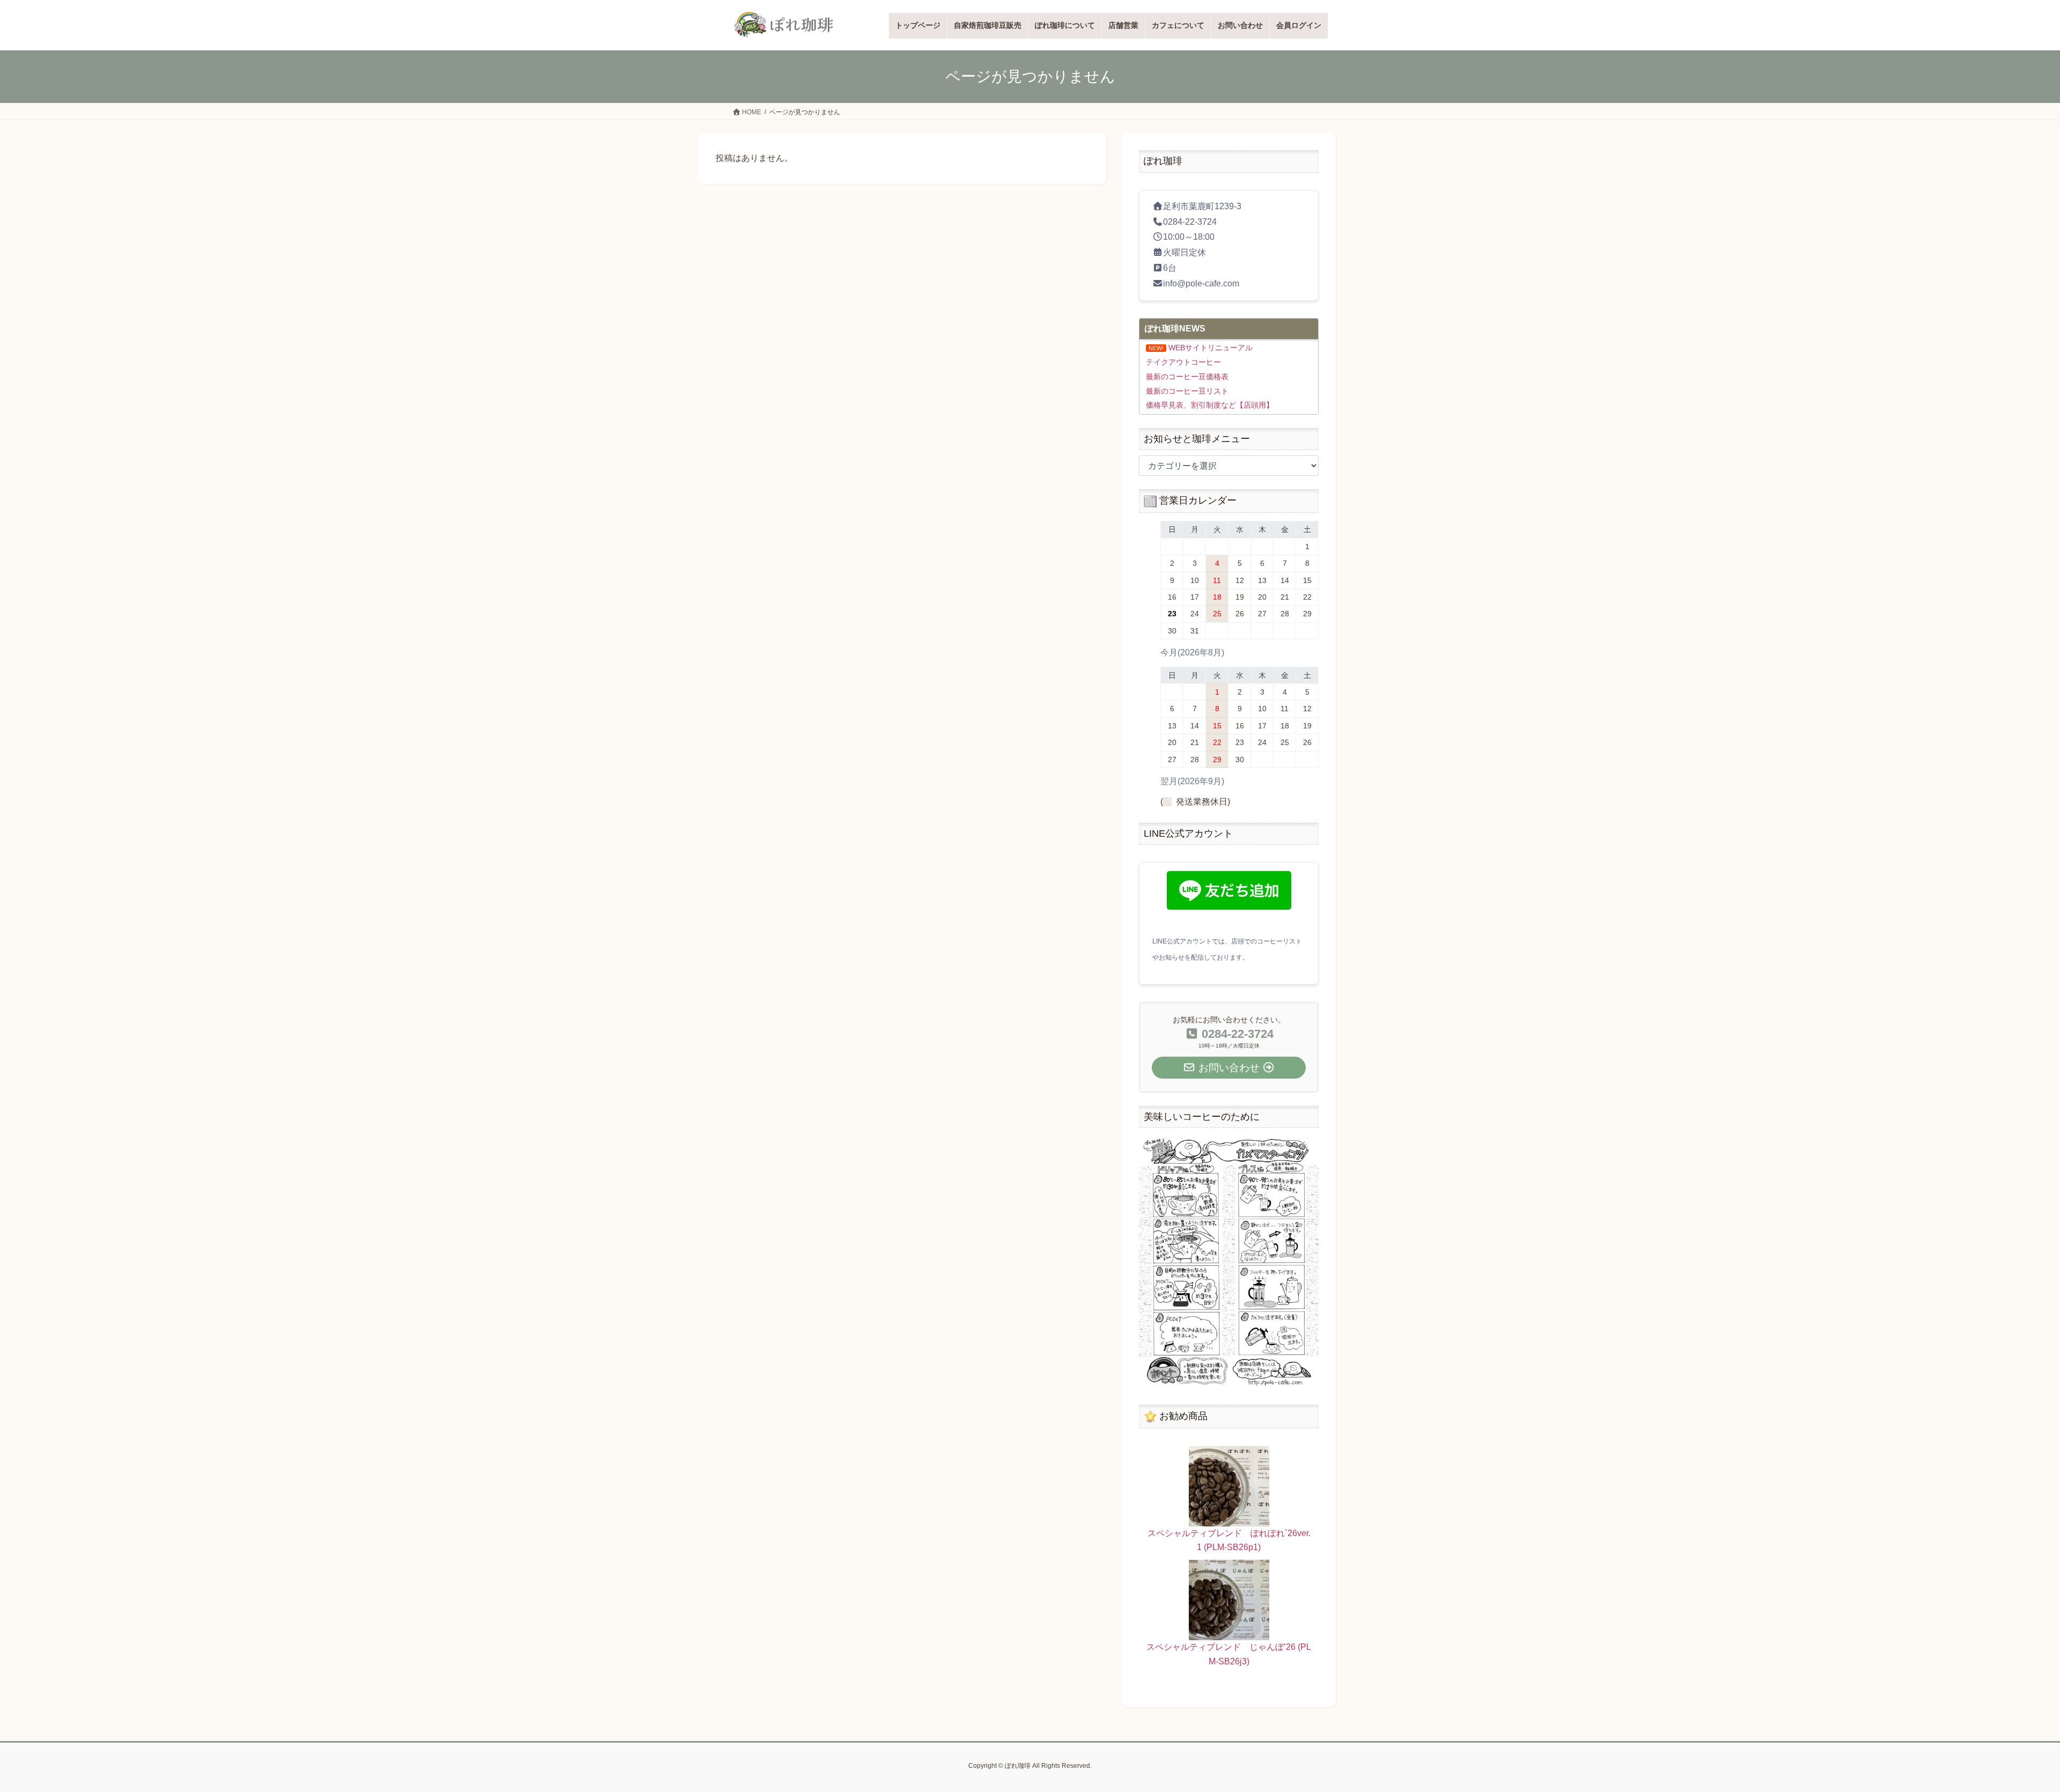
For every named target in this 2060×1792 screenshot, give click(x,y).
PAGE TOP (2006, 1730)
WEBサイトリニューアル (1211, 348)
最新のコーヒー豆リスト (1187, 391)
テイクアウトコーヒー (1183, 362)
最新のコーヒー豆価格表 (1187, 377)
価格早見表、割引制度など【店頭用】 (1210, 405)
